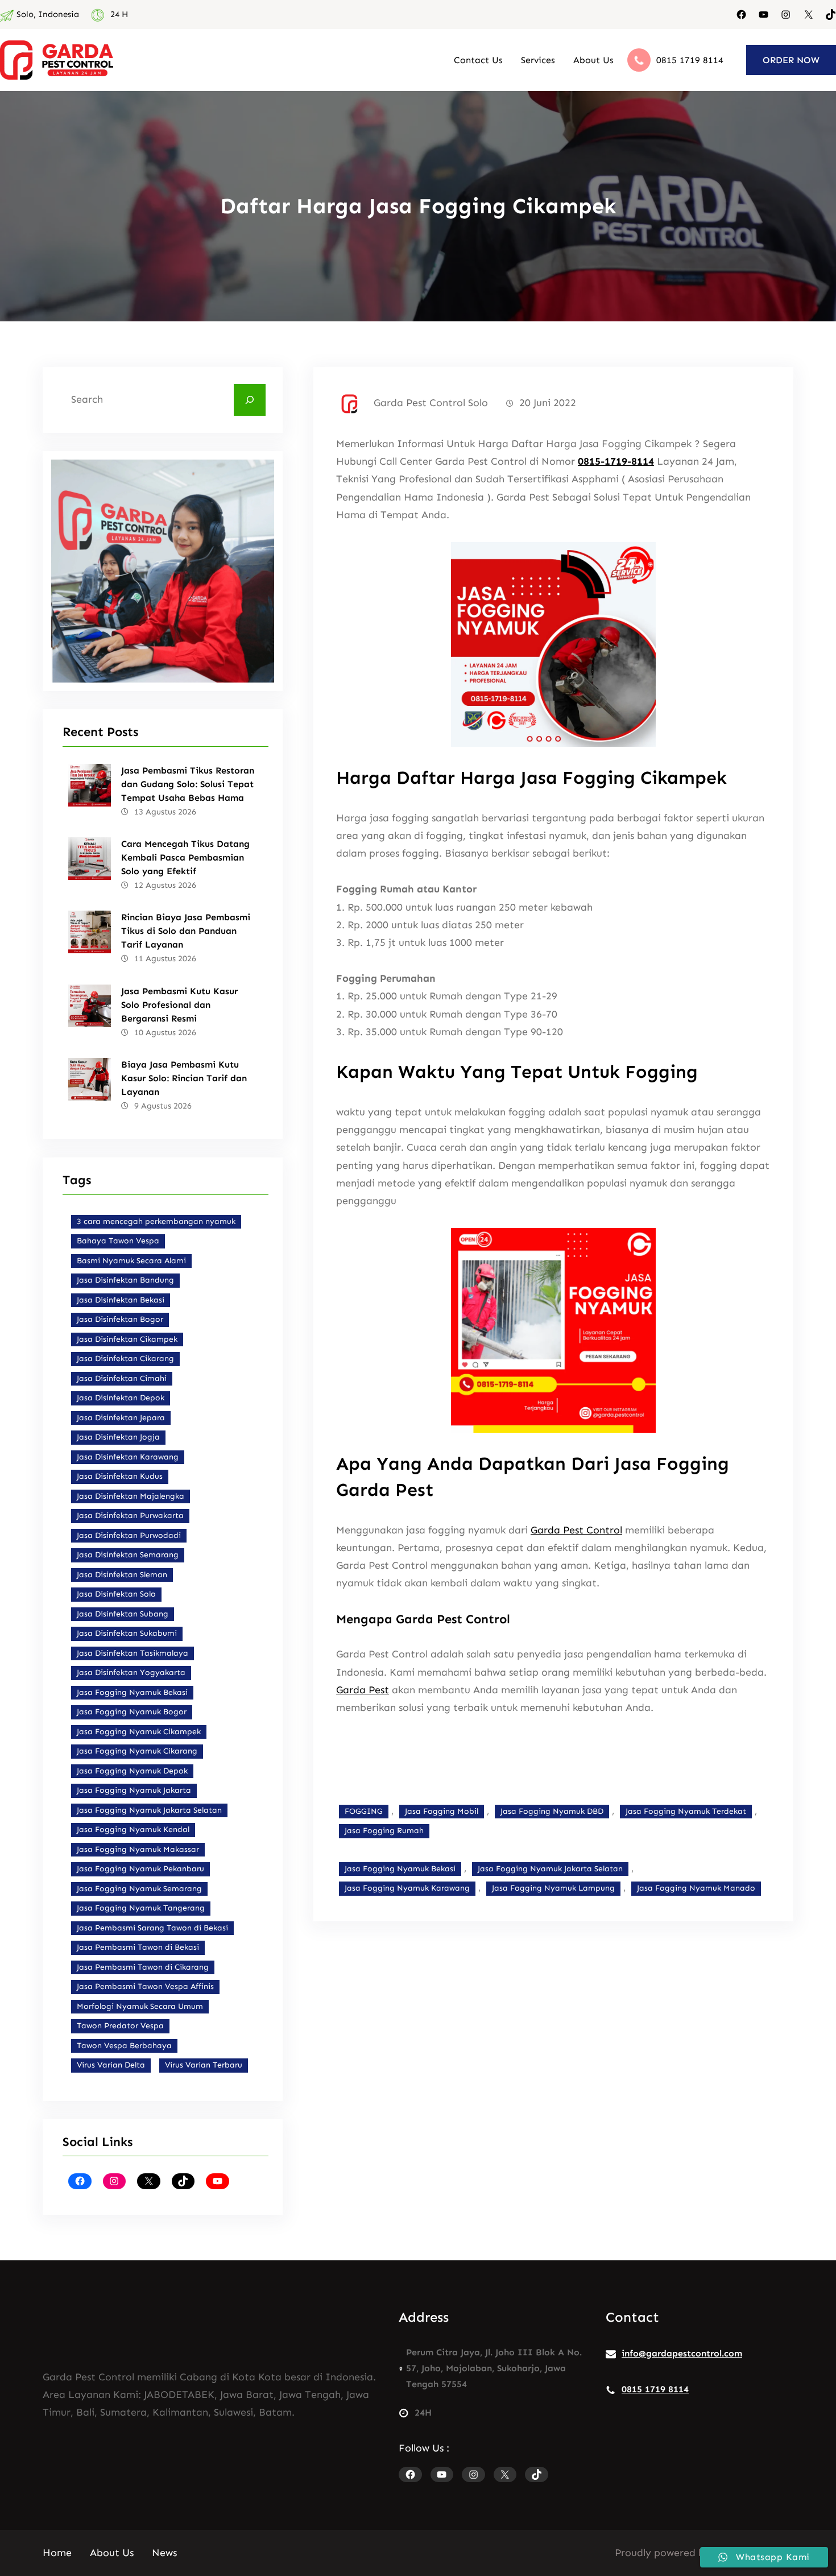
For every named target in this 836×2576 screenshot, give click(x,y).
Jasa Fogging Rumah (384, 1831)
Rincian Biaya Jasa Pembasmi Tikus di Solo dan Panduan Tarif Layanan (186, 931)
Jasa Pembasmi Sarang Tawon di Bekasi (152, 1928)
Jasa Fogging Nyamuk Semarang (139, 1889)
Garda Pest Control (576, 1530)
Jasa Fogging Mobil (442, 1811)
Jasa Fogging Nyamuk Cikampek (139, 1732)
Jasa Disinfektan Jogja (118, 1437)
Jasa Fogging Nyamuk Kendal (133, 1829)
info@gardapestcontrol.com (682, 2353)
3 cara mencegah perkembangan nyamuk (156, 1221)
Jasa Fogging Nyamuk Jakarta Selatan (149, 1810)
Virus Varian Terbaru (204, 2065)
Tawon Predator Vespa (120, 2026)
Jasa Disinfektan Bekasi (121, 1300)
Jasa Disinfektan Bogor (120, 1319)
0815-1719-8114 (616, 461)
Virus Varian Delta (111, 2065)
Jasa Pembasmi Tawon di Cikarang (143, 1967)
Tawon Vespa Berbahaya (124, 2046)
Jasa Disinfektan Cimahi (122, 1378)
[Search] (250, 400)
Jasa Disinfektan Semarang (128, 1555)
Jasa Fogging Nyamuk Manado (696, 1888)
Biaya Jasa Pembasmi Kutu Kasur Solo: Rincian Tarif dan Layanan (184, 1078)
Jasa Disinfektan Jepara (121, 1418)
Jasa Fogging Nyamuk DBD (552, 1811)
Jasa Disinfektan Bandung (125, 1280)
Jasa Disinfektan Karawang (128, 1457)
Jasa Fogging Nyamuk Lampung (553, 1888)
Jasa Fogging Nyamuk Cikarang (137, 1751)
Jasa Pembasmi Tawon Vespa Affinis (145, 1986)
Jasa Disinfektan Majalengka (131, 1496)
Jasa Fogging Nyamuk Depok (132, 1771)
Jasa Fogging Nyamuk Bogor (132, 1712)
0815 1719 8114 (690, 60)
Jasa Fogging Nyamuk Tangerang (141, 1908)
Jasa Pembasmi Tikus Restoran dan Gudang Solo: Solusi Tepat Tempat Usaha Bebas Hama (188, 784)
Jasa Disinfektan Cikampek (127, 1339)
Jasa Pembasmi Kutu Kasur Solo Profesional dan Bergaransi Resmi (179, 1005)
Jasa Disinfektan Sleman (122, 1575)
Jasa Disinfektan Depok (121, 1398)
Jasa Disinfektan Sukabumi (127, 1633)
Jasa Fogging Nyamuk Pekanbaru (140, 1869)
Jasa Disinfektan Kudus (120, 1476)
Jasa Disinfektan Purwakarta (130, 1516)
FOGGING (364, 1811)
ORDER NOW (791, 60)
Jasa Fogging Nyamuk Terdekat (686, 1811)
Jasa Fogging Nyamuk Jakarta (134, 1790)
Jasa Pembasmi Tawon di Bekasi (138, 1947)
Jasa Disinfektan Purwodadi (129, 1535)
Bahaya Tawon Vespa (118, 1241)
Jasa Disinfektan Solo (116, 1594)
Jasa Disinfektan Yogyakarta (131, 1672)
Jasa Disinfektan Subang (123, 1614)
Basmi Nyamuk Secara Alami (131, 1261)
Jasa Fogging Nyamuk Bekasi (132, 1692)
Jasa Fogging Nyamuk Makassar (138, 1849)
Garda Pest (363, 1690)
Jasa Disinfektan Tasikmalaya (133, 1653)
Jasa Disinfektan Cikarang (125, 1359)
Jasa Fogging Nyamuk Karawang (407, 1888)
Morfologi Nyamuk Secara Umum (140, 2006)
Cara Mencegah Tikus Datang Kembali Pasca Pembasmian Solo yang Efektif (185, 857)
